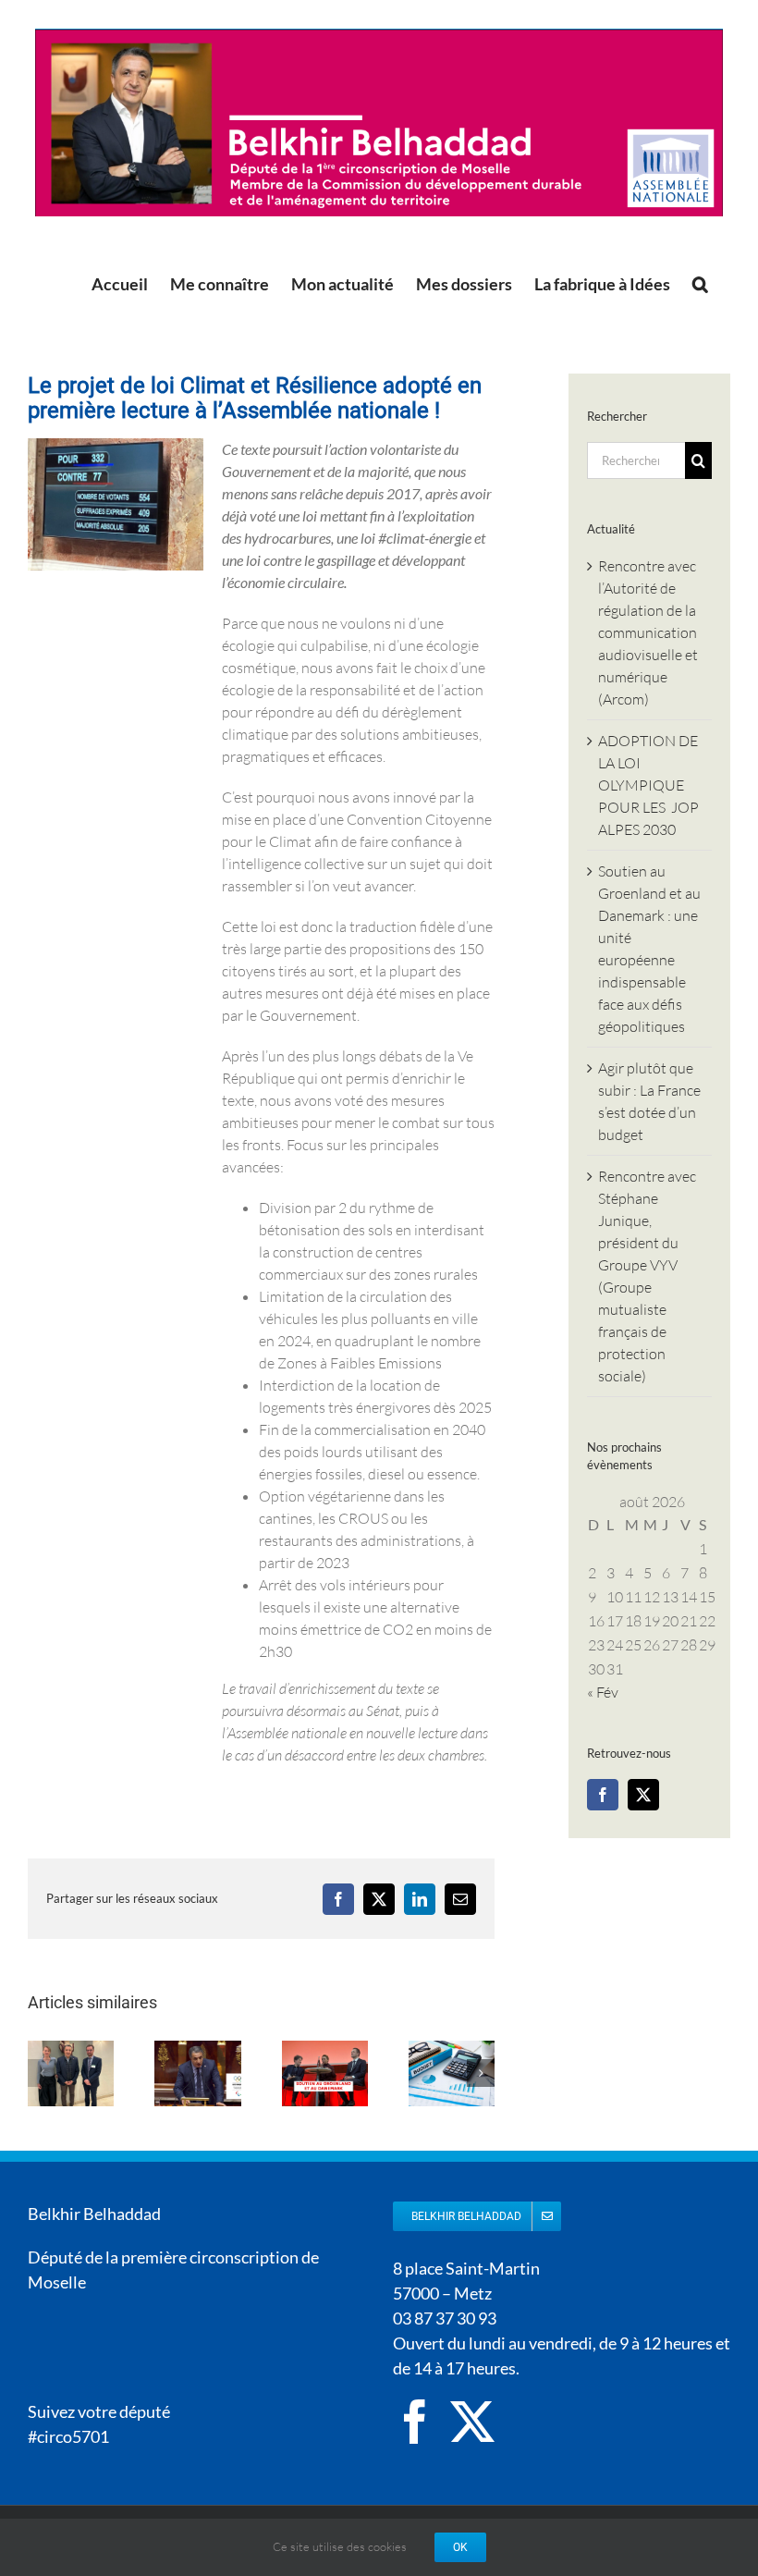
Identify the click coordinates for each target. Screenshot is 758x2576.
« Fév (603, 1692)
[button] (700, 284)
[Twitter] (643, 1795)
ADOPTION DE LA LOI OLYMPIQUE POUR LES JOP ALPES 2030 (648, 785)
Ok (460, 2547)
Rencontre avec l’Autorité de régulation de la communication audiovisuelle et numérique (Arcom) (648, 632)
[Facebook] (603, 1795)
